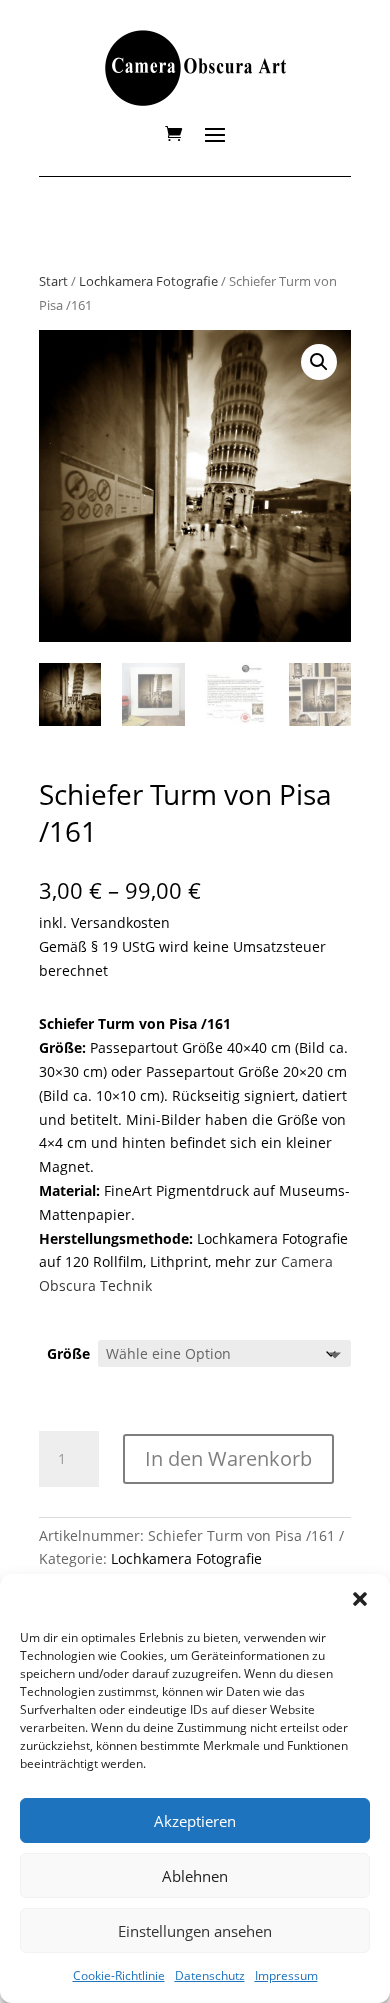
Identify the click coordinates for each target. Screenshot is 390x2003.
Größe (68, 1353)
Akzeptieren (195, 1821)
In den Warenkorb (228, 1458)
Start (53, 281)
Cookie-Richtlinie (119, 1975)
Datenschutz (210, 1975)
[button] (360, 1599)
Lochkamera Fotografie (148, 281)
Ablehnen (195, 1876)
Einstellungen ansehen (195, 1931)
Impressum (286, 1975)
